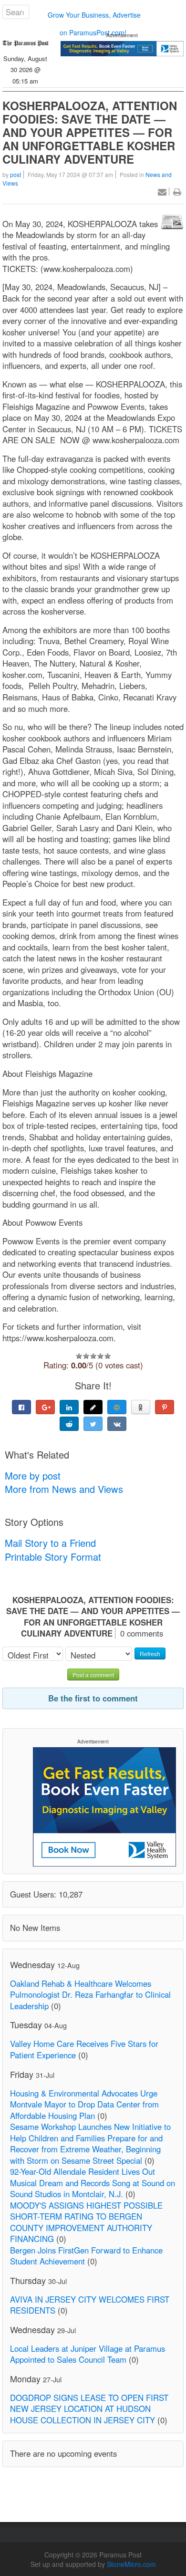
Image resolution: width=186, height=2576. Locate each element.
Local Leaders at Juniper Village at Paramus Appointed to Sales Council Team (88, 2354)
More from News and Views (64, 1489)
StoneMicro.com (131, 2564)
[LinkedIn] (69, 1407)
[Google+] (45, 1407)
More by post (33, 1476)
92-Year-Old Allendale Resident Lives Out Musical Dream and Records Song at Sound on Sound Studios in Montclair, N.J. (93, 2183)
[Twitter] (93, 1424)
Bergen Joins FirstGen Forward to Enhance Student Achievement (86, 2256)
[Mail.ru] (117, 1407)
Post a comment (93, 1674)
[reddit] (69, 1424)
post (15, 174)
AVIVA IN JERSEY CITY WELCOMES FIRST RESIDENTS (90, 2305)
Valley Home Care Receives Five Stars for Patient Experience (84, 2049)
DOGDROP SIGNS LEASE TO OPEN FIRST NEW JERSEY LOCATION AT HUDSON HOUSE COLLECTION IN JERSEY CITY (89, 2409)
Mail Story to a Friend (50, 1543)
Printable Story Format (53, 1557)
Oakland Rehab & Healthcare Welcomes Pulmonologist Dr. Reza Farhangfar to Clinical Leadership (90, 1995)
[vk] (117, 1424)
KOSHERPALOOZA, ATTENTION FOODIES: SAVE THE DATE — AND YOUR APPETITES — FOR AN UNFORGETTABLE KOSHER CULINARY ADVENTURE (90, 132)
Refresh (150, 1653)
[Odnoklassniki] (141, 1407)
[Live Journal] (93, 1407)
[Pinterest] (165, 1407)
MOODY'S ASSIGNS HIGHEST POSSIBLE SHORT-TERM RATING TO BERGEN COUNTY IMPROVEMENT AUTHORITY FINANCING (86, 2222)
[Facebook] (21, 1407)
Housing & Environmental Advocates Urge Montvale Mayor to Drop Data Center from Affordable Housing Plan (84, 2104)
